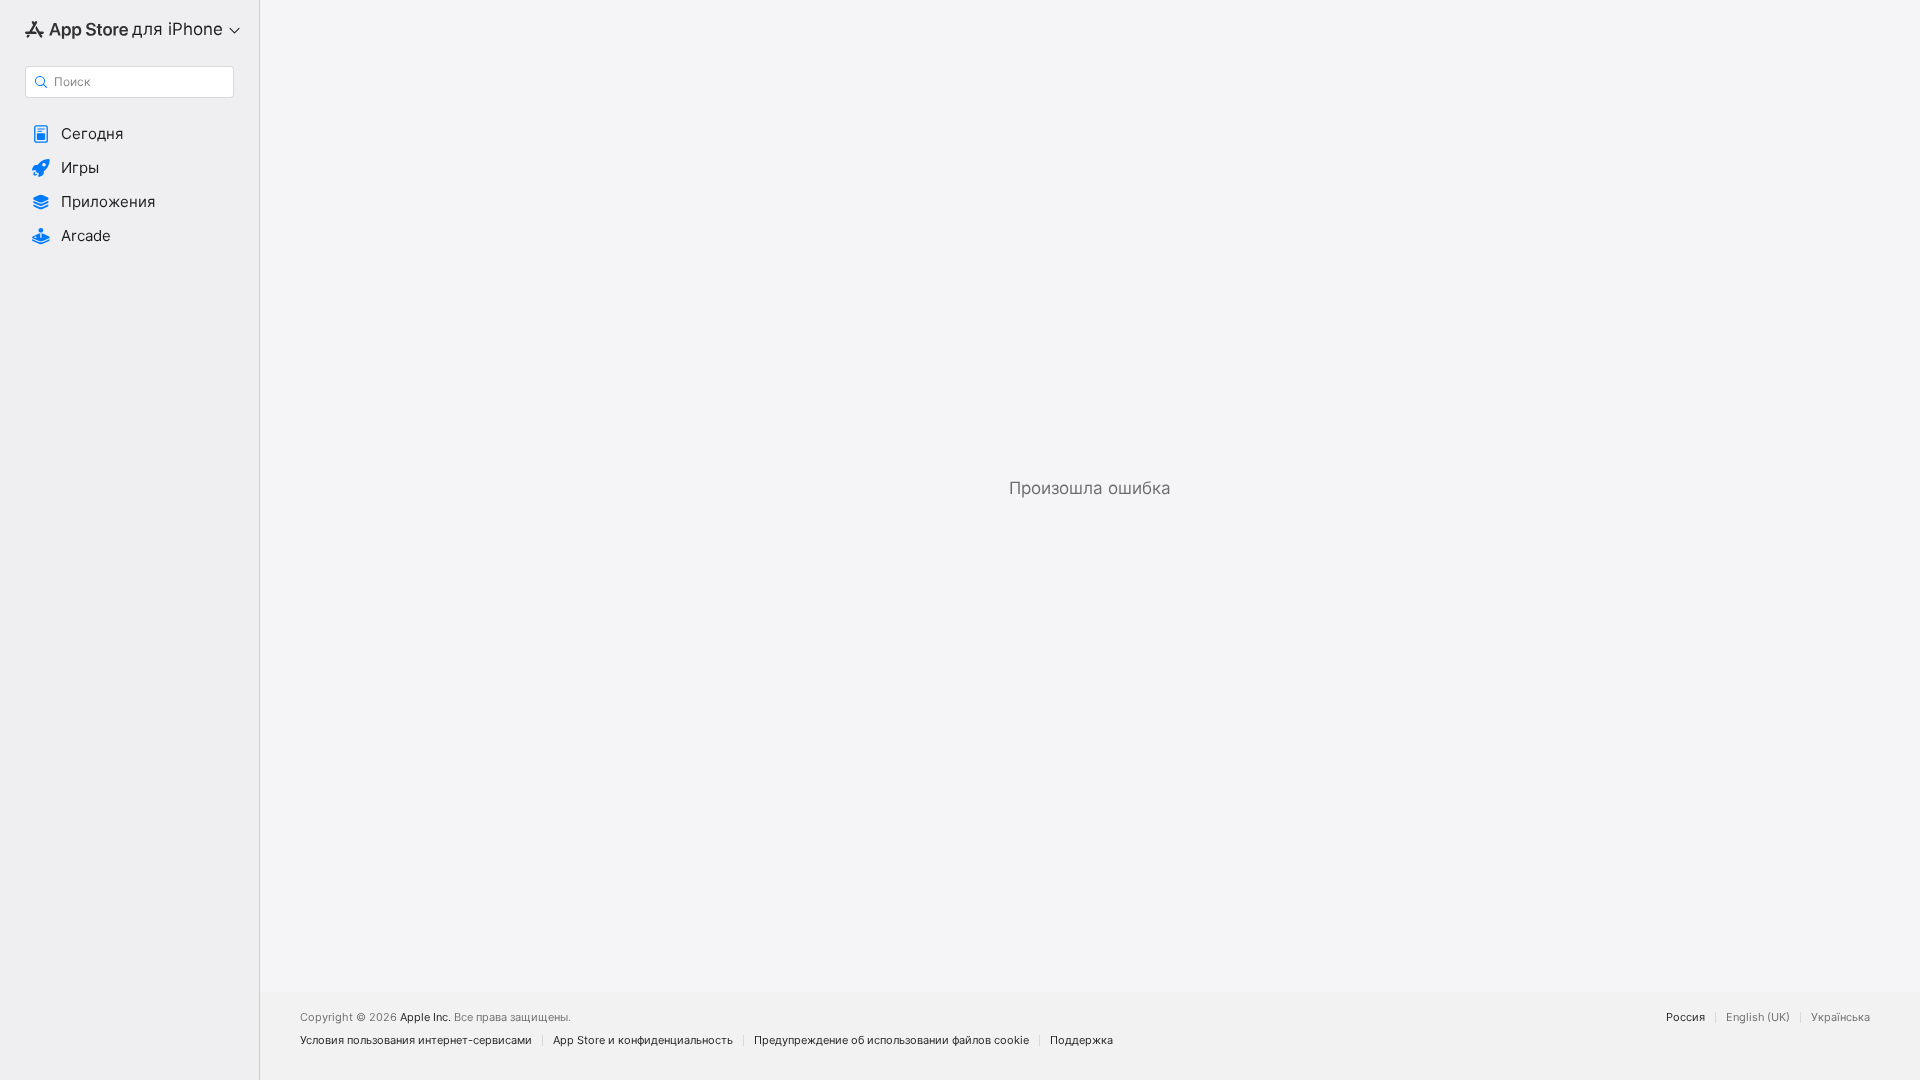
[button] (129, 134)
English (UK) (1758, 1017)
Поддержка (1081, 1040)
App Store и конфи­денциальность (643, 1040)
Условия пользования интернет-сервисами (416, 1040)
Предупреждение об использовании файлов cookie (891, 1040)
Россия (1685, 1017)
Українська (1840, 1017)
